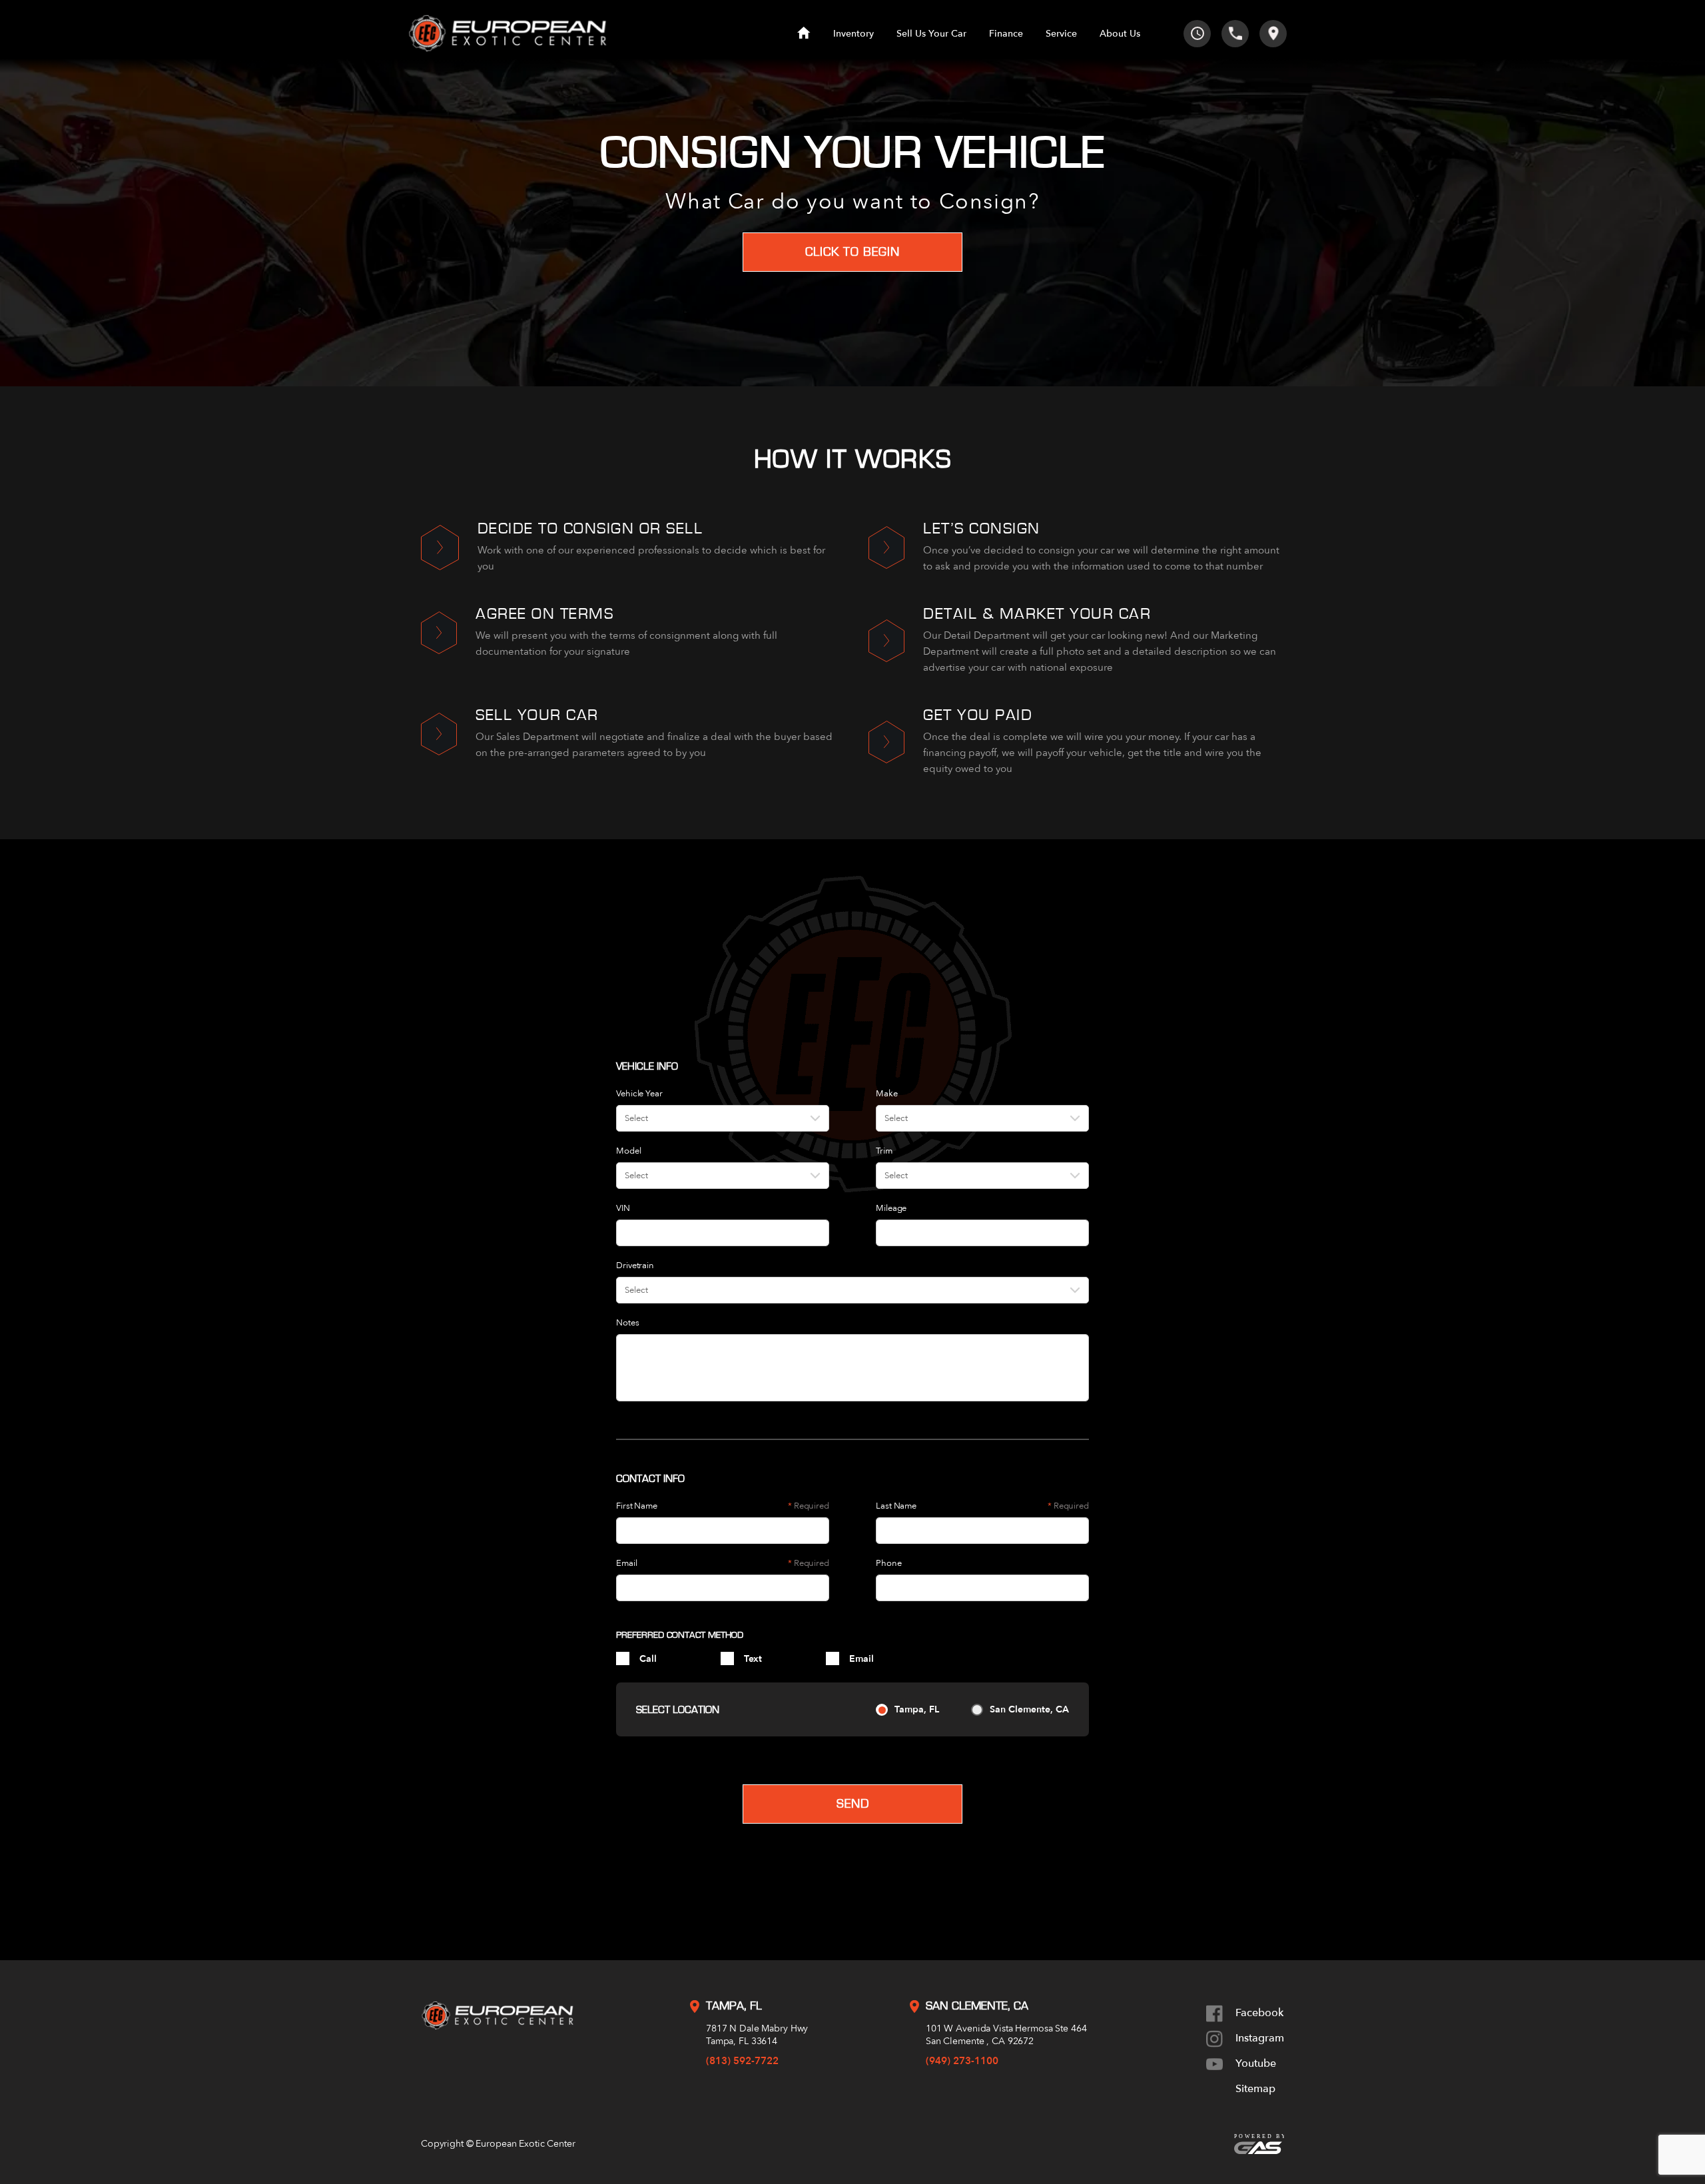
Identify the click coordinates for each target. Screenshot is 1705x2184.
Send (853, 1804)
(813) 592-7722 (742, 2061)
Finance (1006, 34)
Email (861, 1659)
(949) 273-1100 (962, 2061)
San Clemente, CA (1029, 1709)
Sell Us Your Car (931, 34)
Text (753, 1659)
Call (648, 1659)
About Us (1120, 34)
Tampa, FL (917, 1709)
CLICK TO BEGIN (852, 252)
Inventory (853, 34)
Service (1061, 34)
